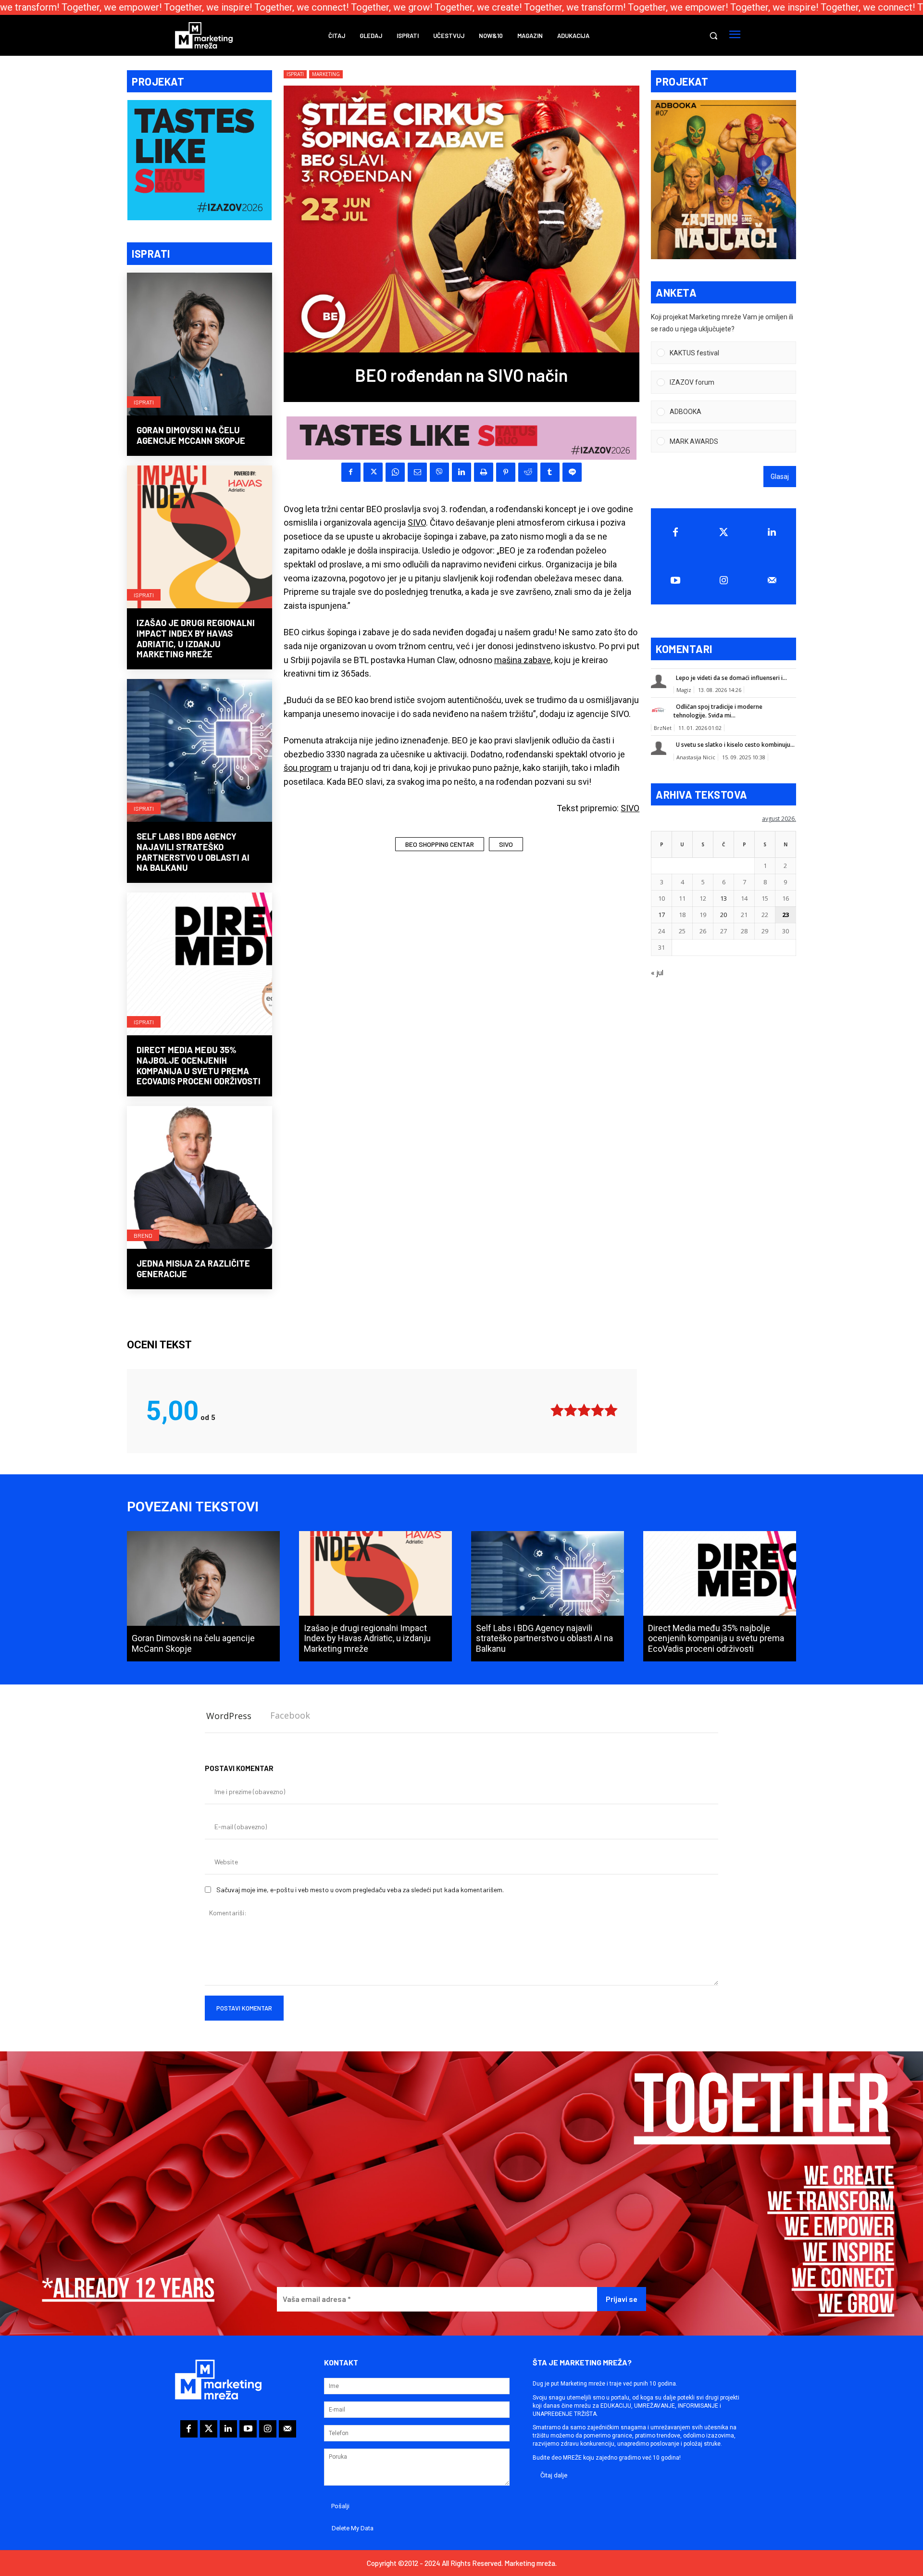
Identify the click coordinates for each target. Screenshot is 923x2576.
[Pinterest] (506, 472)
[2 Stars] (571, 1410)
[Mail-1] (772, 580)
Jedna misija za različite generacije (193, 1269)
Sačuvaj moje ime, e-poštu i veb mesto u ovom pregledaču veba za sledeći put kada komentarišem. (360, 1890)
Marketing (326, 74)
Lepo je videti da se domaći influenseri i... (731, 678)
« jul (657, 973)
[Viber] (439, 472)
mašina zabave (523, 660)
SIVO (417, 522)
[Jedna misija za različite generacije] (200, 1179)
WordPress (229, 1716)
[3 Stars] (584, 1410)
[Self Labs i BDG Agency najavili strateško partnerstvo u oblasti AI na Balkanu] (200, 752)
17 (661, 915)
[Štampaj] (484, 472)
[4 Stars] (598, 1410)
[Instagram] (724, 580)
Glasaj (780, 477)
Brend (143, 1235)
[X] (373, 472)
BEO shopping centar (440, 844)
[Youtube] (675, 580)
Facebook (290, 1715)
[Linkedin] (461, 472)
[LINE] (572, 472)
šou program (308, 768)
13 (723, 898)
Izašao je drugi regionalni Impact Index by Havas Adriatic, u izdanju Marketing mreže (196, 638)
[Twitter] (724, 532)
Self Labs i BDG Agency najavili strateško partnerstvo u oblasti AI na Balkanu (193, 852)
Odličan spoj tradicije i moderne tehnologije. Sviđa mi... (718, 711)
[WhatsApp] (395, 472)
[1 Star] (557, 1410)
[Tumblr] (550, 472)
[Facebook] (351, 472)
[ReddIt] (528, 472)
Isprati (144, 402)
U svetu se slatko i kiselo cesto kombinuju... (735, 745)
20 (723, 915)
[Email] (417, 472)
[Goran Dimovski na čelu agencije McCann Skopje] (200, 345)
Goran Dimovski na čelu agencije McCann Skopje (191, 435)
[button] (713, 36)
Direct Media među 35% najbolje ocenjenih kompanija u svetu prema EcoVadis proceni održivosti (199, 1065)
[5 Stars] (611, 1410)
